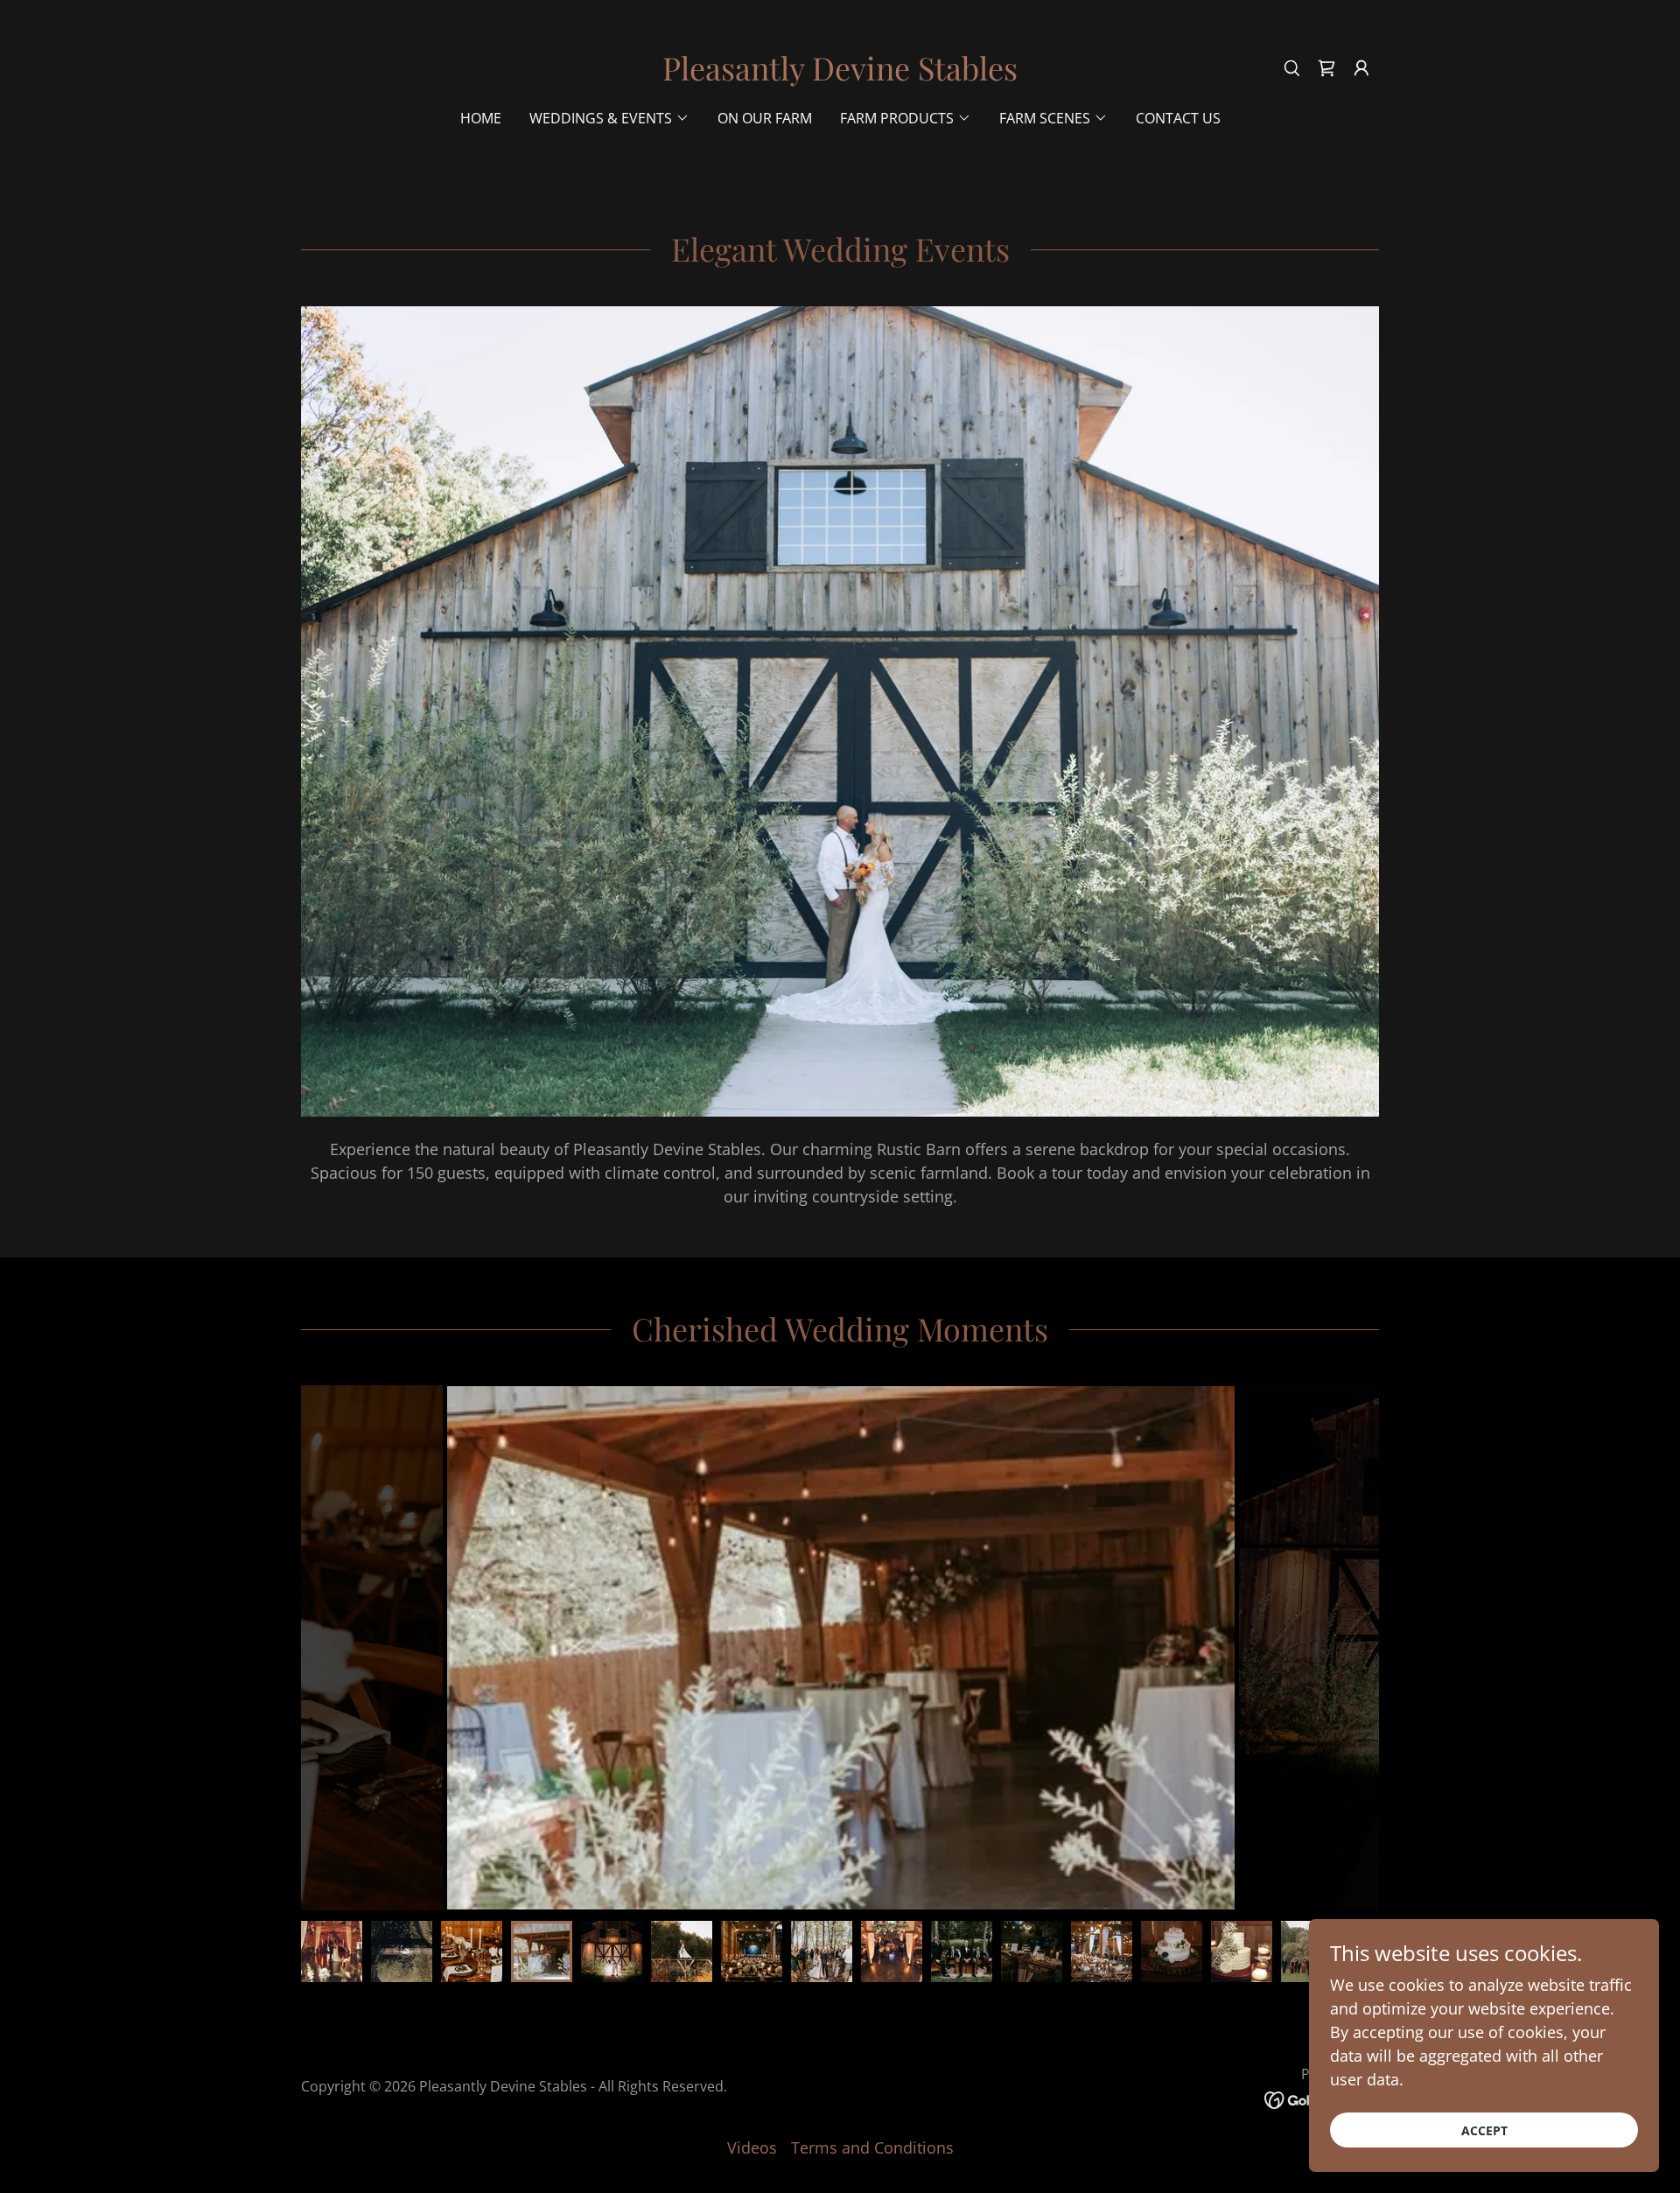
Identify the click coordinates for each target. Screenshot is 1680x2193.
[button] (1326, 68)
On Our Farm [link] (765, 118)
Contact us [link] (1178, 118)
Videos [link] (752, 2147)
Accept (1484, 2130)
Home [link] (481, 118)
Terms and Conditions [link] (872, 2147)
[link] (840, 74)
